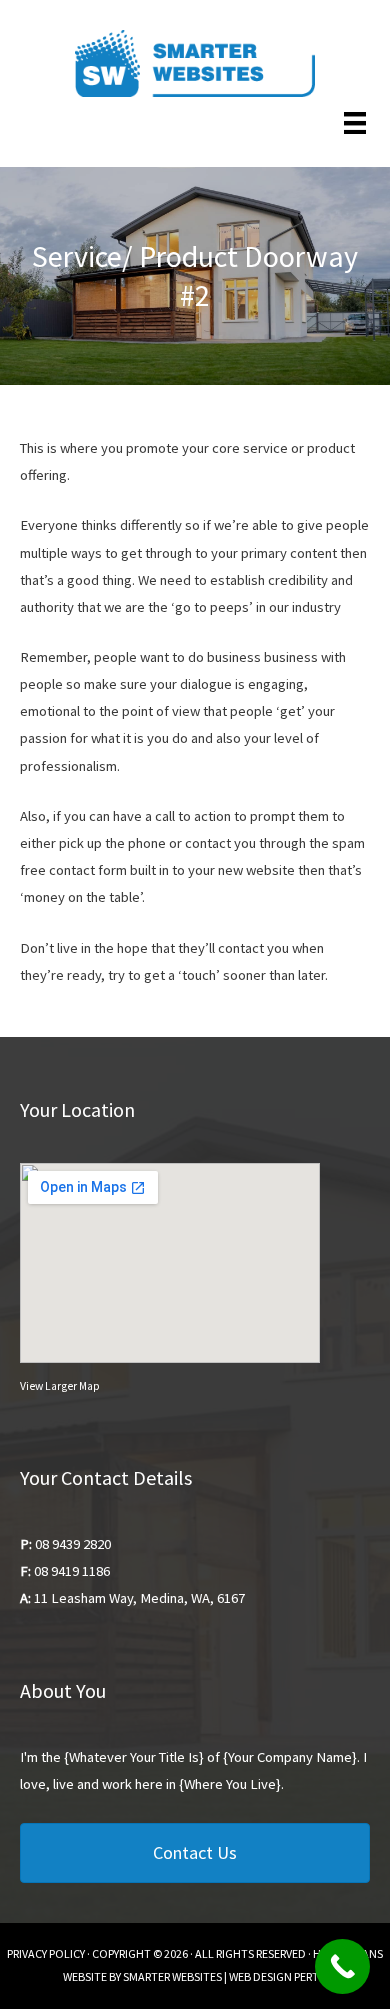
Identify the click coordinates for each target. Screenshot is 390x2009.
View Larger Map (60, 1386)
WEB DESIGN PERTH (278, 1976)
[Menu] (355, 122)
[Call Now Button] (342, 1966)
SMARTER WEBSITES (172, 1976)
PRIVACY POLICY (46, 1953)
